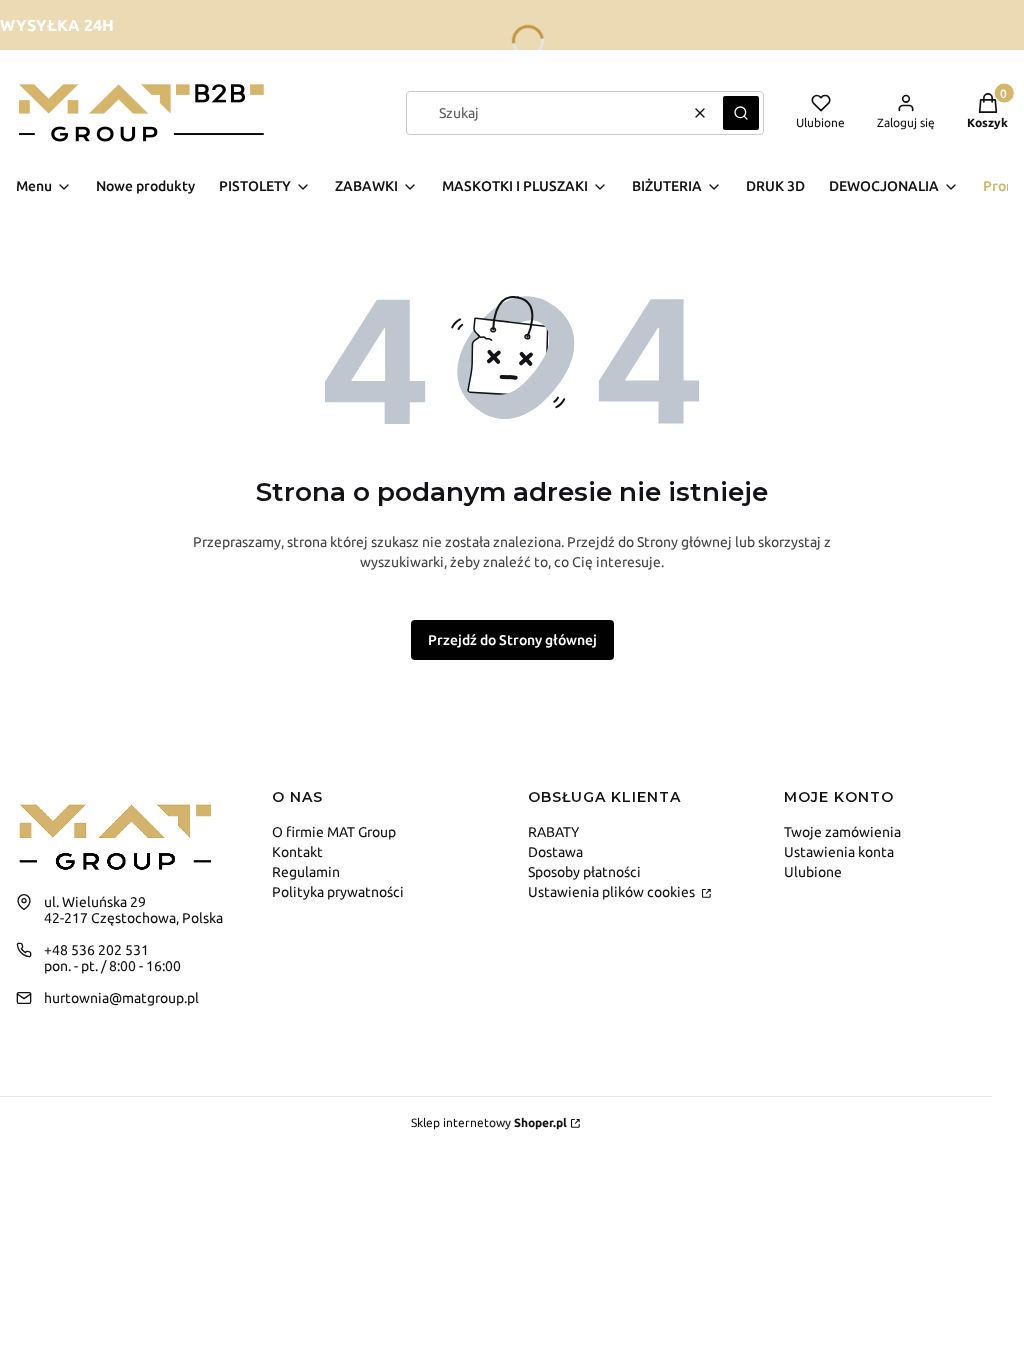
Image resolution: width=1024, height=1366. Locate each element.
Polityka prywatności (338, 892)
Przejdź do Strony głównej (512, 640)
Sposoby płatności (584, 872)
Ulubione (813, 872)
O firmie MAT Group (334, 832)
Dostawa (555, 852)
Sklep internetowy (489, 1122)
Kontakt (297, 852)
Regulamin (306, 872)
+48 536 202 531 (96, 950)
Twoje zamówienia (842, 832)
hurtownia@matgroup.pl (121, 998)
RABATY (553, 832)
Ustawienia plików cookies (613, 892)
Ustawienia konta (839, 852)
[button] (741, 113)
